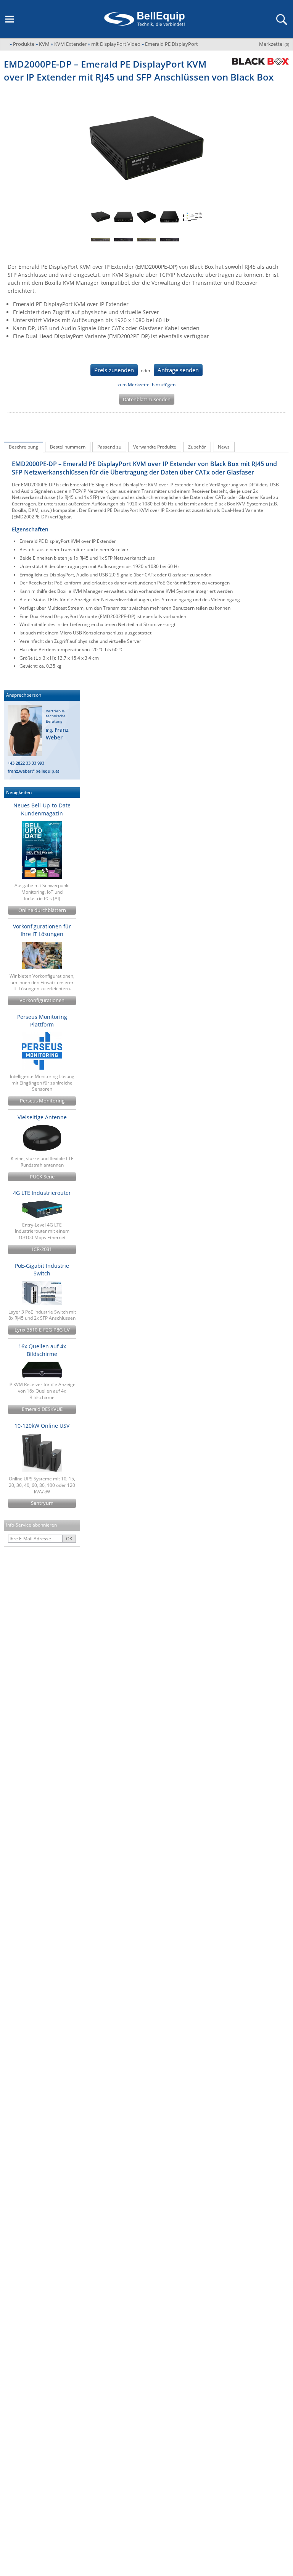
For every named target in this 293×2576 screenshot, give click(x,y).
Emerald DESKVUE (42, 1409)
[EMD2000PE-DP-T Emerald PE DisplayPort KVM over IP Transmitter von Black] (101, 217)
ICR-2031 (42, 1249)
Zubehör (197, 447)
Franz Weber (57, 734)
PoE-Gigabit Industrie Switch (42, 1269)
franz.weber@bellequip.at (33, 771)
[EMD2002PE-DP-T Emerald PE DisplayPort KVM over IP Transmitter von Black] (146, 217)
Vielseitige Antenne (42, 1117)
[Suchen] (281, 19)
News (224, 447)
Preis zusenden (114, 370)
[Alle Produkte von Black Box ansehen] (258, 61)
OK (69, 1539)
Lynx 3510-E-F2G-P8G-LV (42, 1330)
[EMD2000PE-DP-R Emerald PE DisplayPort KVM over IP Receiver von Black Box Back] (124, 240)
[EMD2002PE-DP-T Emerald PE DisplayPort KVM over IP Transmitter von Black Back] (169, 217)
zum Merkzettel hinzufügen (146, 385)
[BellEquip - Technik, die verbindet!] (144, 19)
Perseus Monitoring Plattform (42, 1021)
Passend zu (109, 447)
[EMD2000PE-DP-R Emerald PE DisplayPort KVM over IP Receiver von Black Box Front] (101, 240)
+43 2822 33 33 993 (26, 763)
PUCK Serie (42, 1177)
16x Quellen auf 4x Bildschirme (42, 1350)
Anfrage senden (178, 370)
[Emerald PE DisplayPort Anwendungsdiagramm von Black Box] (192, 217)
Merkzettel (274, 44)
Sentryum (42, 1503)
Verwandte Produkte (155, 447)
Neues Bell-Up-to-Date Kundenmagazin (42, 809)
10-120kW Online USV (42, 1426)
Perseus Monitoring (42, 1101)
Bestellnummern (68, 447)
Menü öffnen (10, 19)
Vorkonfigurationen (42, 1000)
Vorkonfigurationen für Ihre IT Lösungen (42, 930)
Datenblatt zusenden (147, 399)
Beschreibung (23, 447)
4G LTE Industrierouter (42, 1193)
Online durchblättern (42, 910)
